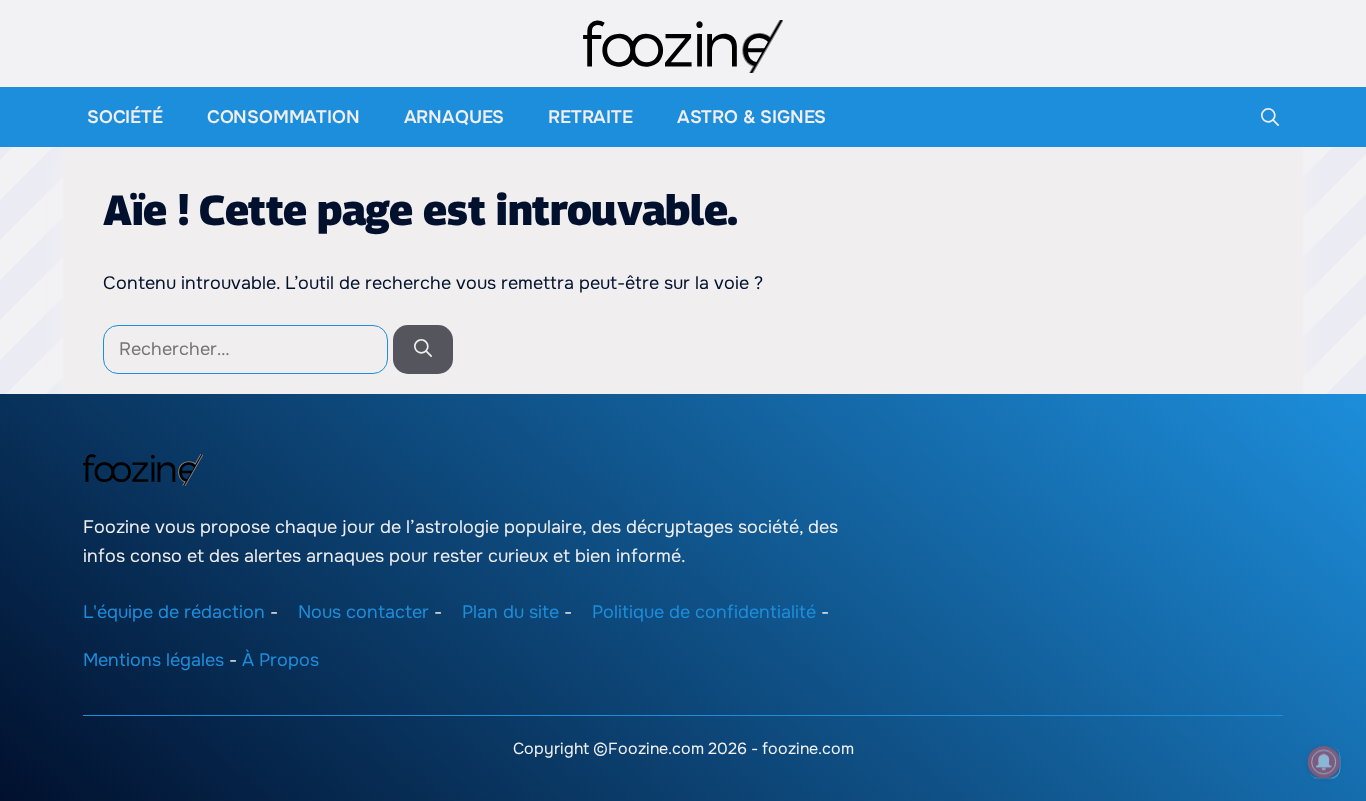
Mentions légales (153, 660)
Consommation (283, 117)
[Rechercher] (423, 349)
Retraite (590, 117)
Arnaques (454, 117)
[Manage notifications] (1324, 762)
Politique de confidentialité (704, 611)
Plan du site (510, 611)
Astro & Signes (751, 117)
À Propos (280, 660)
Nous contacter (363, 611)
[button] (1270, 117)
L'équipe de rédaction (174, 611)
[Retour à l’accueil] (683, 45)
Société (125, 117)
